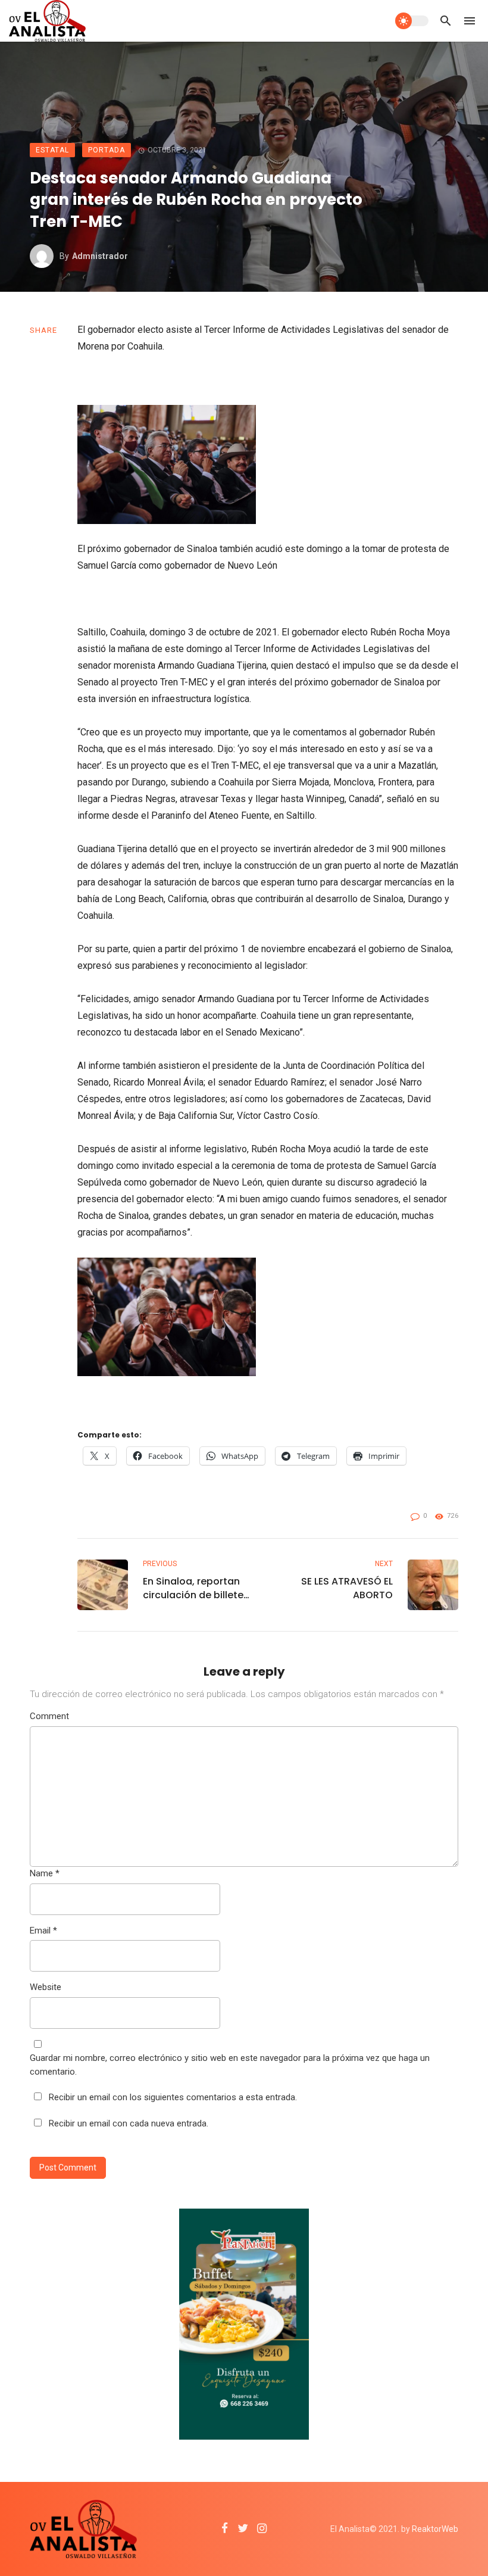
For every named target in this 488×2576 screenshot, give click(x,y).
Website (46, 1987)
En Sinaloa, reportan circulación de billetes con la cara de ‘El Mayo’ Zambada (196, 1588)
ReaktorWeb (435, 2529)
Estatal (52, 150)
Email (43, 1931)
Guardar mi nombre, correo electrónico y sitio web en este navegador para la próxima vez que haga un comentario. (230, 2065)
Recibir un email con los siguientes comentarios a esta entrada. (173, 2097)
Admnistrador (100, 256)
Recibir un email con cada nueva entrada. (129, 2123)
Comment (49, 1716)
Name (45, 1873)
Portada (107, 150)
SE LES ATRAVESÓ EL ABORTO (347, 1588)
